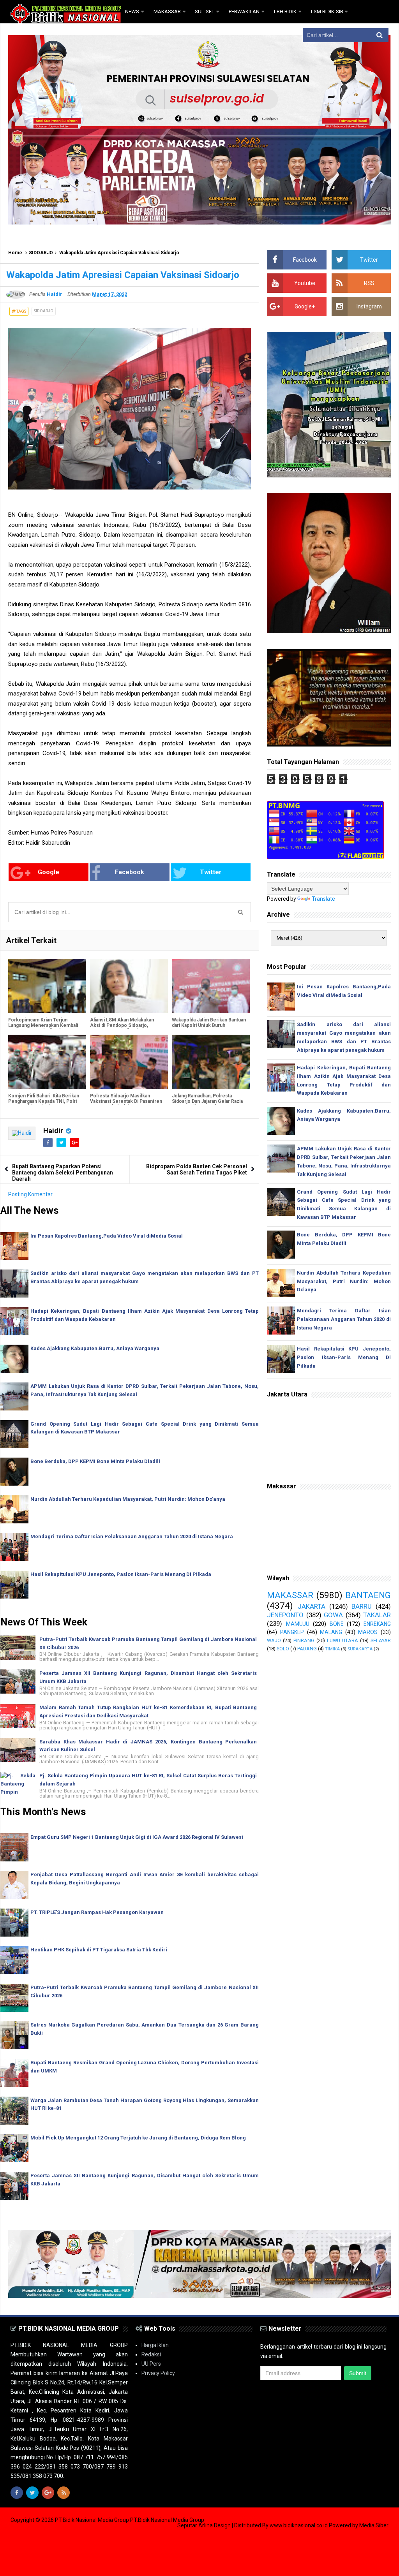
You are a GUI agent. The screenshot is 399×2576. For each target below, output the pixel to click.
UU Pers (151, 2364)
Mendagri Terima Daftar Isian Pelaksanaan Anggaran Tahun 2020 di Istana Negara (132, 1536)
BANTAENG (368, 1595)
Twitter (211, 872)
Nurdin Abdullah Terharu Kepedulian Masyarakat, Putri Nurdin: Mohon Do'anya (128, 1499)
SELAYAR (381, 1640)
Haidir (53, 1131)
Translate (323, 899)
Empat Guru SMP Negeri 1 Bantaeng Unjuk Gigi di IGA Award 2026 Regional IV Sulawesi (137, 1837)
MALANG (331, 1632)
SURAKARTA (360, 1649)
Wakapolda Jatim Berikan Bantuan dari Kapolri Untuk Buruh (209, 1023)
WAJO (274, 1640)
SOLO (283, 1649)
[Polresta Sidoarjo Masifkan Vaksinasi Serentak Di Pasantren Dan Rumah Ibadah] (129, 1062)
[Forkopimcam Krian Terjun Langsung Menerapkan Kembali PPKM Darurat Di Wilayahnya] (47, 986)
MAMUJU (298, 1624)
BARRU (362, 1606)
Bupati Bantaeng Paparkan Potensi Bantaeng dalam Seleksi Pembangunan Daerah (63, 1173)
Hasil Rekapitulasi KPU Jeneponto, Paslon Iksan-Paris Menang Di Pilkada (121, 1574)
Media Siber (374, 2525)
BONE (337, 1624)
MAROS (368, 1632)
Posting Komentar (30, 1194)
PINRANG (304, 1640)
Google (49, 872)
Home (15, 253)
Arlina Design (215, 2525)
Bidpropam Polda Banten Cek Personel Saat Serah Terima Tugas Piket (197, 1169)
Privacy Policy (158, 2373)
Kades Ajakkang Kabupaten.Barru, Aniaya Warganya (95, 1348)
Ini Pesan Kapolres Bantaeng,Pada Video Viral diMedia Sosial (107, 1236)
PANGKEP (292, 1632)
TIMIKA (332, 1649)
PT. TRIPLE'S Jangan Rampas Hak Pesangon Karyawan (97, 1912)
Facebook (130, 872)
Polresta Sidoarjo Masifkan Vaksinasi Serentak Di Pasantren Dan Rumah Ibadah (126, 1101)
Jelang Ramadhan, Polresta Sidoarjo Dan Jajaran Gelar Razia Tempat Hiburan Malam (207, 1101)
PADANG (307, 1649)
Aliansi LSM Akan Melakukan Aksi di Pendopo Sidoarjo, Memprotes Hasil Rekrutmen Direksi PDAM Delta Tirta (123, 1028)
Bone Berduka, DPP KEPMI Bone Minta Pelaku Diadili (95, 1461)
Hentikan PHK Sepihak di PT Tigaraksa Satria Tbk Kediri (99, 1950)
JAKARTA (312, 1606)
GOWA (333, 1615)
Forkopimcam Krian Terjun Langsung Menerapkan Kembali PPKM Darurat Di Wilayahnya (43, 1025)
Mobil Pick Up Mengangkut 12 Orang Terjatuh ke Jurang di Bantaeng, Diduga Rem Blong (138, 2138)
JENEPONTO (285, 1615)
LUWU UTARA (343, 1640)
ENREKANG (377, 1624)
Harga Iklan (155, 2345)
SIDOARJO (41, 253)
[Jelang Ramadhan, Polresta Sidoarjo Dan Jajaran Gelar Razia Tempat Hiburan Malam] (211, 1062)
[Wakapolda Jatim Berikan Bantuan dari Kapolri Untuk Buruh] (211, 986)
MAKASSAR (290, 1595)
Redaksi (151, 2354)
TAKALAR (377, 1615)
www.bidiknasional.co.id (299, 2525)
